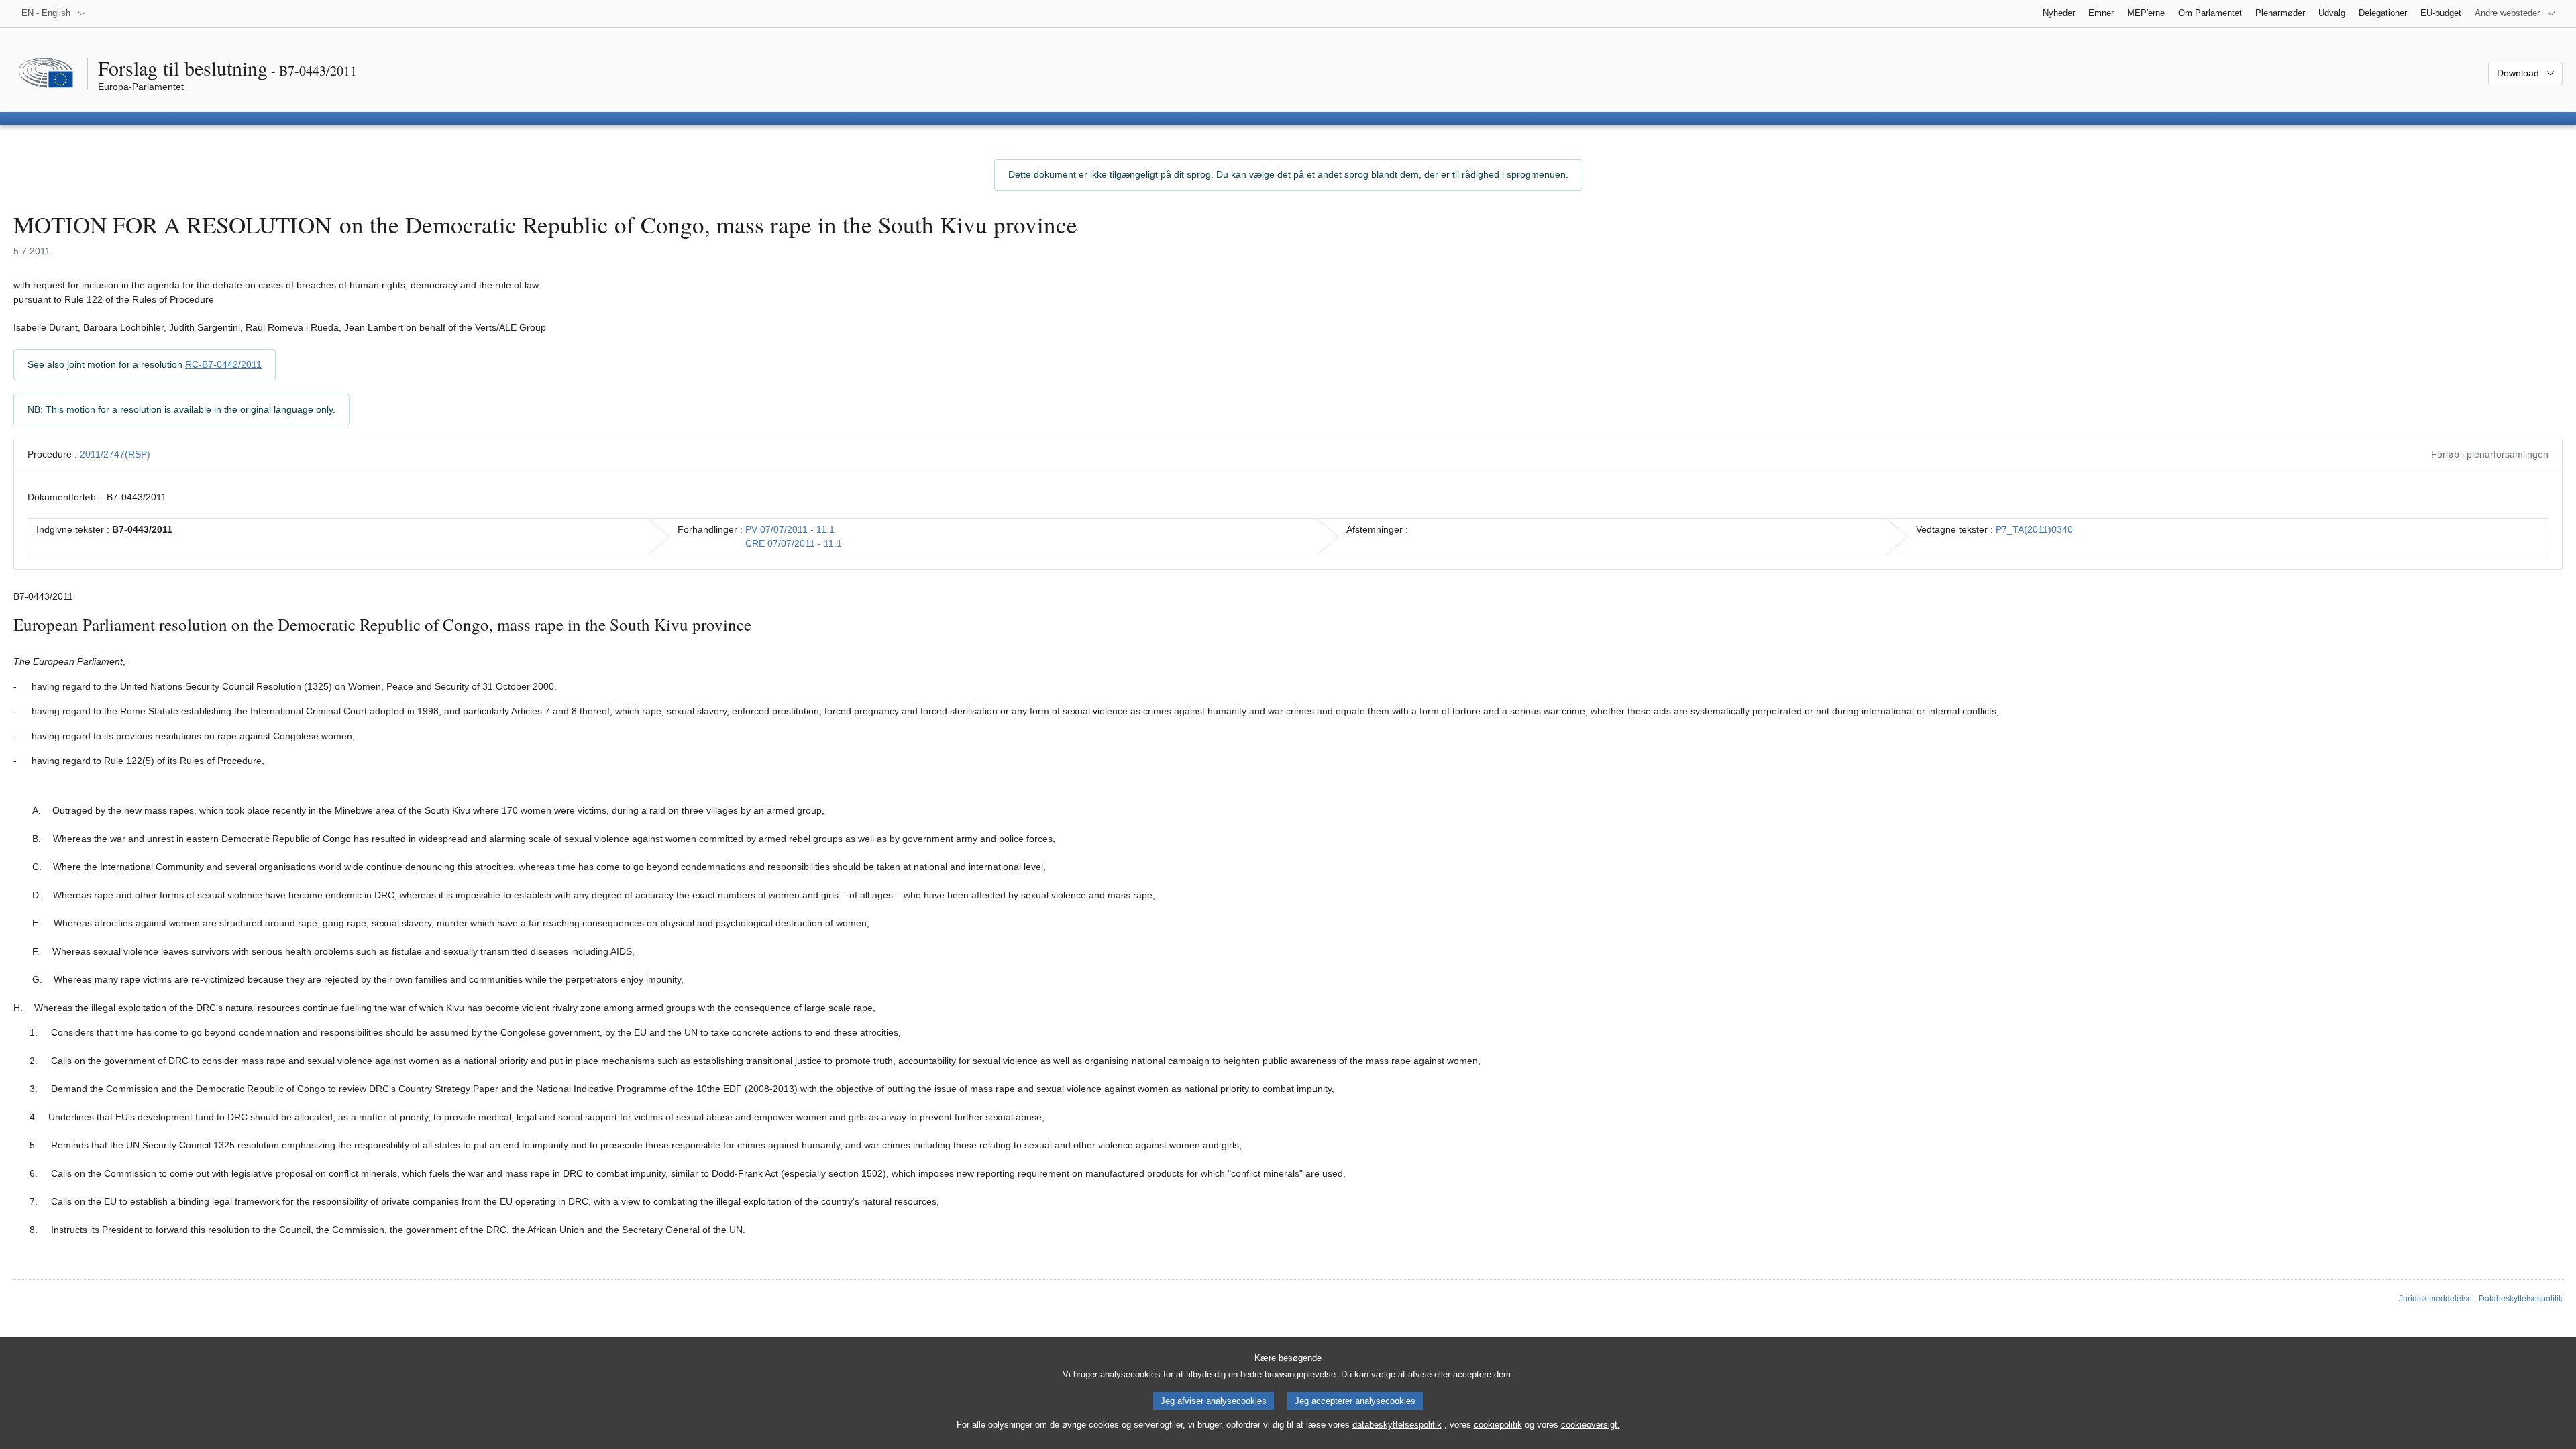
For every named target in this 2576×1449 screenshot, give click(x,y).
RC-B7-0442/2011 (223, 364)
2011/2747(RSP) (115, 454)
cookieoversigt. (1591, 1425)
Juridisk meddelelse (2435, 1299)
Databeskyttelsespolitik (2521, 1299)
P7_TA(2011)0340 (2034, 529)
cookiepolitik (1498, 1425)
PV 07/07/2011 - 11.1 (790, 529)
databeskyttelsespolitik (1397, 1425)
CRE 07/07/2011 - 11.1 (794, 543)
